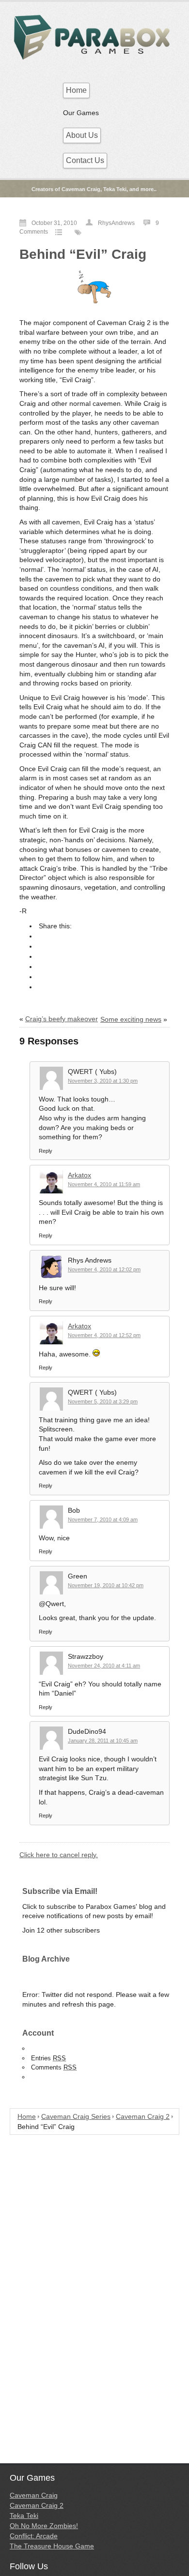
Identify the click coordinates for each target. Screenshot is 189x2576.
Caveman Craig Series (76, 2116)
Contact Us (85, 160)
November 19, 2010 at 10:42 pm (106, 1585)
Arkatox (79, 1175)
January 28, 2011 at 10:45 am (103, 1741)
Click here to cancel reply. (59, 1855)
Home (76, 90)
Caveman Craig (34, 2495)
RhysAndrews (116, 223)
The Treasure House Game (52, 2546)
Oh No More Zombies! (44, 2526)
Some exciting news (131, 1019)
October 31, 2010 (54, 223)
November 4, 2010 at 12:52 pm (104, 1335)
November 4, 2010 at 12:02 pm (104, 1269)
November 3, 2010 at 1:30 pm (103, 1081)
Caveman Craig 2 (143, 2116)
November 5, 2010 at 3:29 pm (103, 1401)
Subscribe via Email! (60, 1891)
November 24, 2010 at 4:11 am (104, 1666)
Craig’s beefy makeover (62, 1019)
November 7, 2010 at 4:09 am (103, 1519)
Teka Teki (24, 2516)
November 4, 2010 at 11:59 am (104, 1184)
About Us (82, 135)
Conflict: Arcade (34, 2536)
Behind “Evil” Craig (83, 254)
